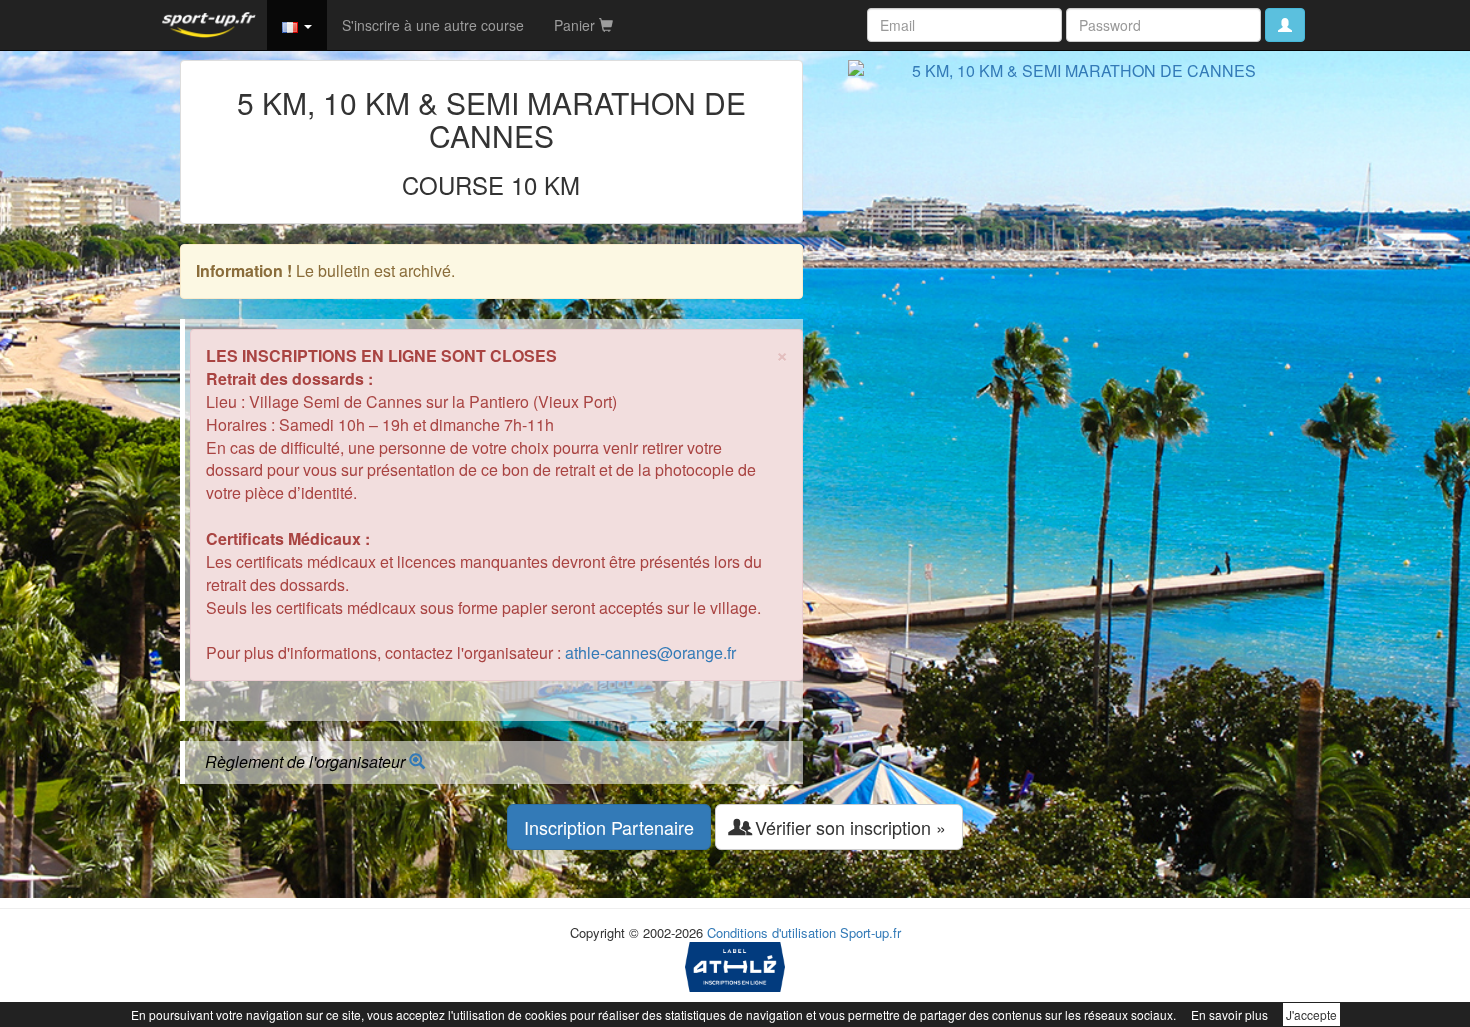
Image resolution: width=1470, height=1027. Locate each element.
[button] (297, 25)
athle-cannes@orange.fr (650, 652)
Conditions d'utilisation (771, 932)
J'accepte (1311, 1014)
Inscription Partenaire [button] (609, 827)
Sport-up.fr (870, 932)
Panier (576, 25)
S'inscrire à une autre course (433, 25)
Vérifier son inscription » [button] (848, 827)
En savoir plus (1229, 1014)
